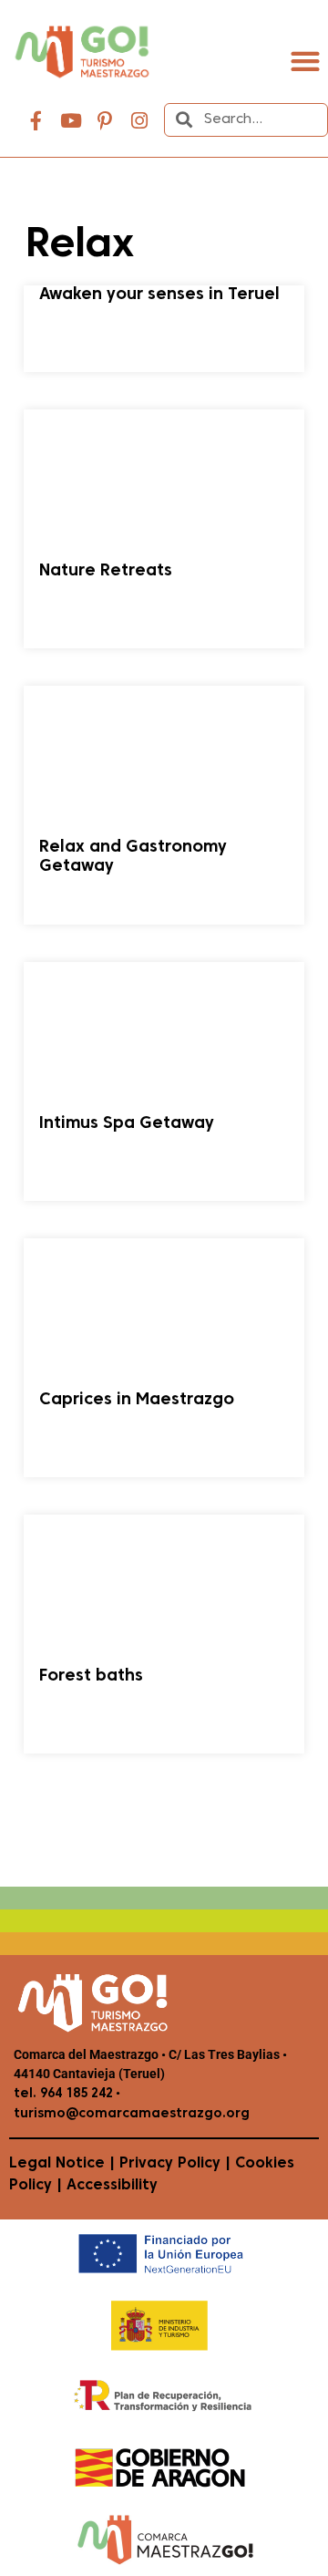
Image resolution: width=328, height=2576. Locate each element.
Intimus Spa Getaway (127, 1124)
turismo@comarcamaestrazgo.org (132, 2114)
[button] (305, 62)
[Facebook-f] (36, 121)
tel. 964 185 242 (63, 2094)
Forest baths (91, 1676)
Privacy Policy (170, 2164)
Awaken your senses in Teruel (159, 295)
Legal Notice (57, 2164)
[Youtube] (71, 121)
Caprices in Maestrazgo (137, 1400)
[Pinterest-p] (105, 121)
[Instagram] (139, 121)
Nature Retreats (106, 571)
